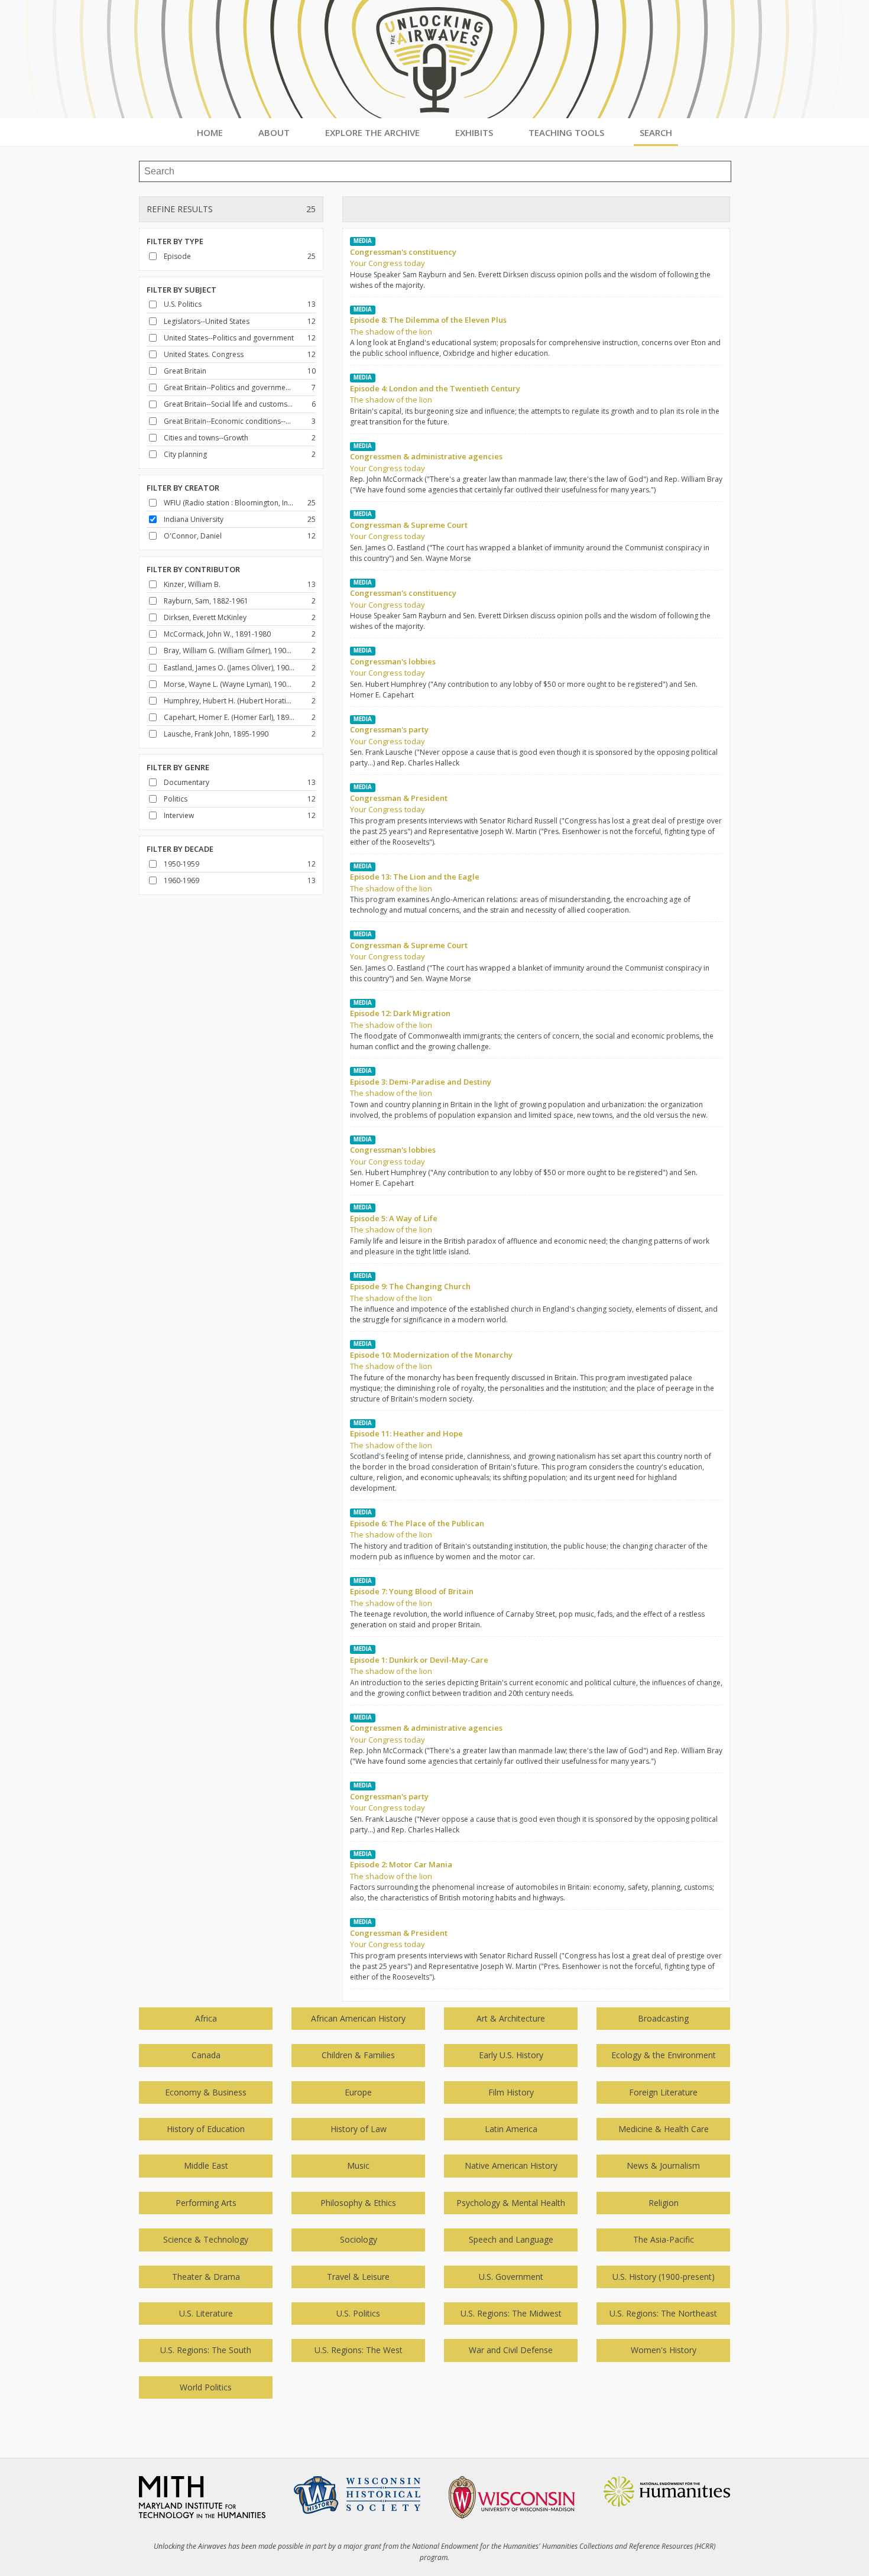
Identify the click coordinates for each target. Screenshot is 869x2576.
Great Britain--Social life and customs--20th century (229, 404)
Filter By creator (183, 488)
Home (210, 132)
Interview (179, 815)
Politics (176, 799)
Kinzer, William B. (192, 584)
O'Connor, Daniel (193, 536)
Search (656, 132)
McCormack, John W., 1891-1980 (217, 634)
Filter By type (175, 241)
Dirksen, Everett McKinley (205, 617)
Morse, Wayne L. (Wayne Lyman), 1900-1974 (229, 684)
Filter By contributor (193, 569)
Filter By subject (181, 290)
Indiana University (194, 519)
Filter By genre (178, 767)
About (274, 132)
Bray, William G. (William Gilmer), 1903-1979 (229, 651)
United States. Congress (204, 354)
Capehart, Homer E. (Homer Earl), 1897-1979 (229, 717)
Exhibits (474, 132)
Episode (177, 256)
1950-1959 (181, 864)
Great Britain (185, 371)
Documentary (187, 782)
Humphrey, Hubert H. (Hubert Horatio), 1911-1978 (229, 701)
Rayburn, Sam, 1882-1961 (206, 601)
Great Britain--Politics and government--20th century (229, 387)
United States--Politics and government (229, 338)
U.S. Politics (183, 304)
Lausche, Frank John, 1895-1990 (216, 734)
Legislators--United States (207, 321)
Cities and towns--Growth (206, 438)
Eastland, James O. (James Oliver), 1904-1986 (229, 668)
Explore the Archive (372, 132)
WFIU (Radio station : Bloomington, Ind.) (229, 503)
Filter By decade (180, 849)
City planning (185, 454)
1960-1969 (181, 880)
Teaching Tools (566, 132)
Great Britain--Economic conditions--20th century (229, 421)
